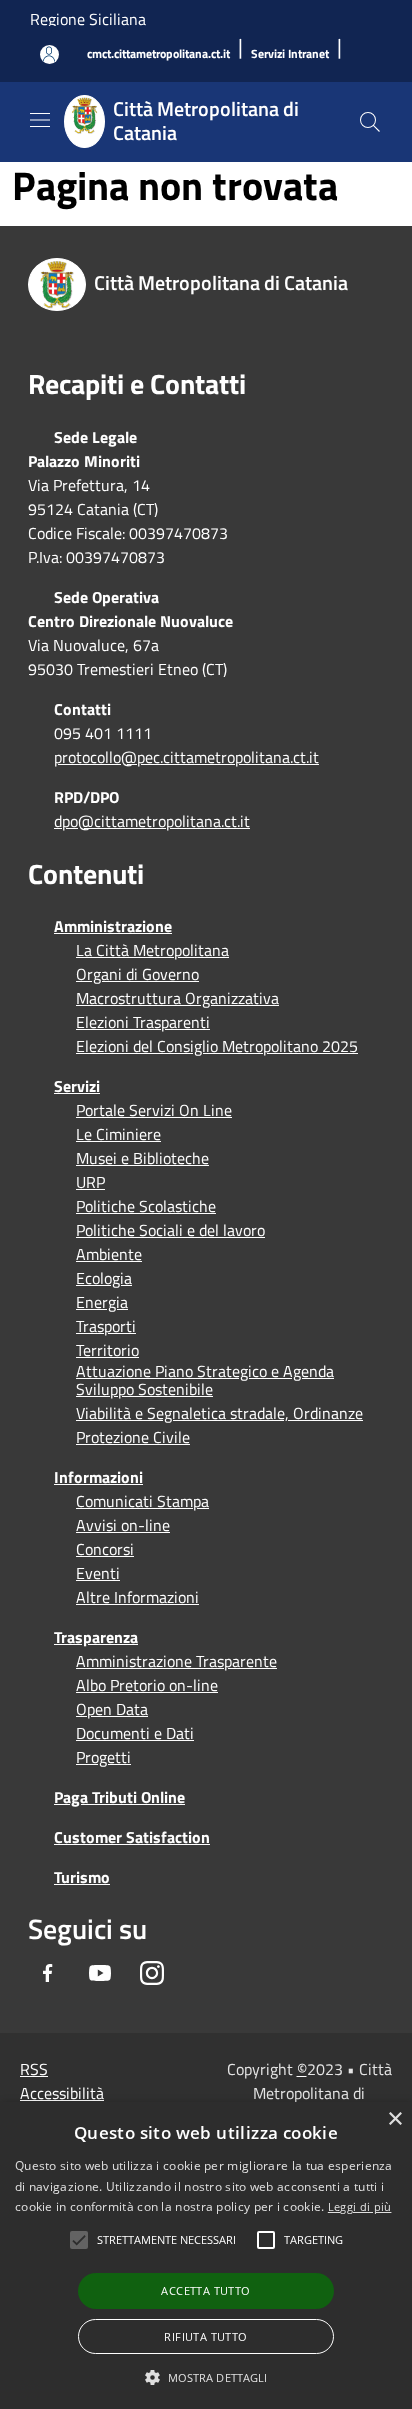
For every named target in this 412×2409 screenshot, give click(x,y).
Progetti (103, 1757)
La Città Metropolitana (152, 950)
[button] (166, 2240)
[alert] (206, 2255)
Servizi (77, 1086)
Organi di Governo (137, 974)
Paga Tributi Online (119, 1797)
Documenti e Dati (135, 1733)
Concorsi (105, 1549)
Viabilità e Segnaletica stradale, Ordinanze (219, 1413)
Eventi (98, 1573)
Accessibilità (62, 2093)
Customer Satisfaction (132, 1837)
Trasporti (106, 1326)
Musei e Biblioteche (142, 1158)
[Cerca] (370, 122)
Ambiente (109, 1254)
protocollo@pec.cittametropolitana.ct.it (186, 757)
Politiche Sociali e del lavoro (170, 1230)
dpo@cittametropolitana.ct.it (152, 821)
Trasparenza (96, 1637)
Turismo (82, 1877)
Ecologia (104, 1278)
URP (90, 1182)
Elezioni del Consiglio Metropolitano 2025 (217, 1046)
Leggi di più (360, 2206)
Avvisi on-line (123, 1525)
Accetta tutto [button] (205, 2290)
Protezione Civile (133, 1437)
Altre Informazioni (137, 1597)
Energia (102, 1302)
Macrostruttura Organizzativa (177, 998)
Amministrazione (113, 926)
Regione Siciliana (88, 19)
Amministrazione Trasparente (176, 1661)
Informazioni (98, 1477)
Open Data (112, 1709)
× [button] (394, 2119)
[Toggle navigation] (40, 120)
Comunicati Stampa (142, 1501)
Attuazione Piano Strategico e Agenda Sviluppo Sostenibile (205, 1380)
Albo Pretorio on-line (147, 1685)
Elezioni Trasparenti (143, 1022)
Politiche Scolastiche (146, 1206)
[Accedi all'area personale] (49, 54)
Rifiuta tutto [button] (205, 2336)
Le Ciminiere (118, 1134)
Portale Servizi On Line (154, 1110)
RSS (34, 2069)
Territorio (107, 1350)
